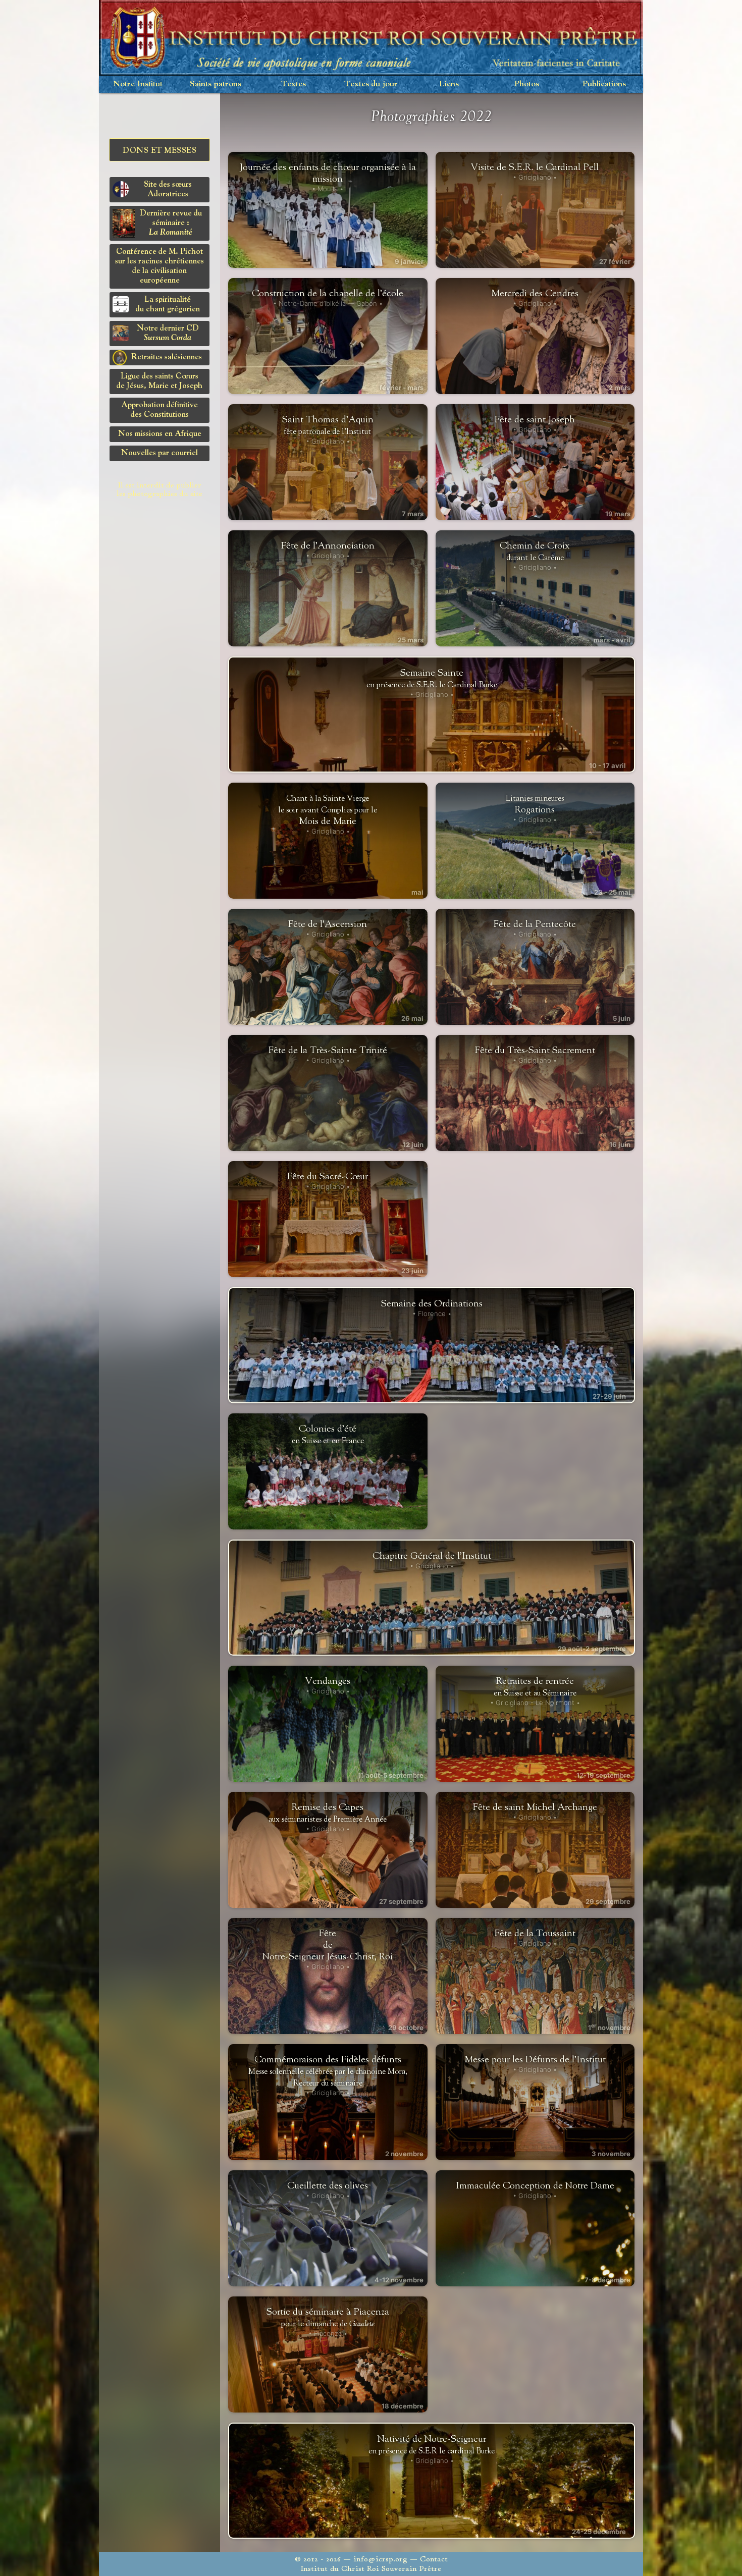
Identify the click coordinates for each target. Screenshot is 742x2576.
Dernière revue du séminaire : (171, 223)
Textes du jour (371, 84)
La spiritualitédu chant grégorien (168, 305)
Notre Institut (138, 84)
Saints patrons (216, 84)
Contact (434, 2559)
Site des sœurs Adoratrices (168, 189)
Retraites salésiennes (167, 357)
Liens (449, 84)
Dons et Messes (160, 151)
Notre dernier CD (168, 333)
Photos (527, 84)
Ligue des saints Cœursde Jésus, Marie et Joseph (160, 381)
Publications (604, 84)
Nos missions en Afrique (160, 434)
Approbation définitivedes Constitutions (160, 410)
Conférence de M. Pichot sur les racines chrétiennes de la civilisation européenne (160, 266)
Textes (294, 84)
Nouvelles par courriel (160, 453)
